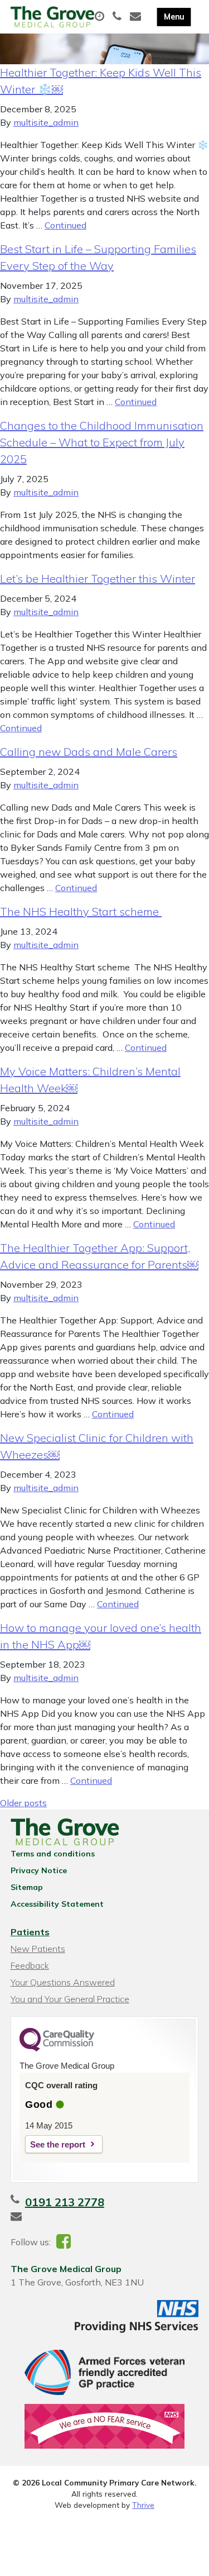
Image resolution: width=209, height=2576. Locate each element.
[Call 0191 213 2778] (118, 17)
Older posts (23, 1803)
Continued (65, 225)
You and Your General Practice (70, 1999)
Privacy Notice (39, 1870)
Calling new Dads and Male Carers (89, 752)
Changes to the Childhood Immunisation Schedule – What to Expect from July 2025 (102, 442)
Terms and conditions (53, 1854)
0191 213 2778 (65, 2202)
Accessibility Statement (57, 1904)
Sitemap (27, 1887)
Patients (30, 1932)
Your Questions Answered (63, 1982)
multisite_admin (46, 122)
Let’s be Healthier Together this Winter (98, 578)
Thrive (143, 2505)
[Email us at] (137, 17)
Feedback (30, 1965)
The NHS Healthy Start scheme (81, 911)
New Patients (38, 1949)
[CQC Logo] (57, 2049)
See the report (58, 2144)
